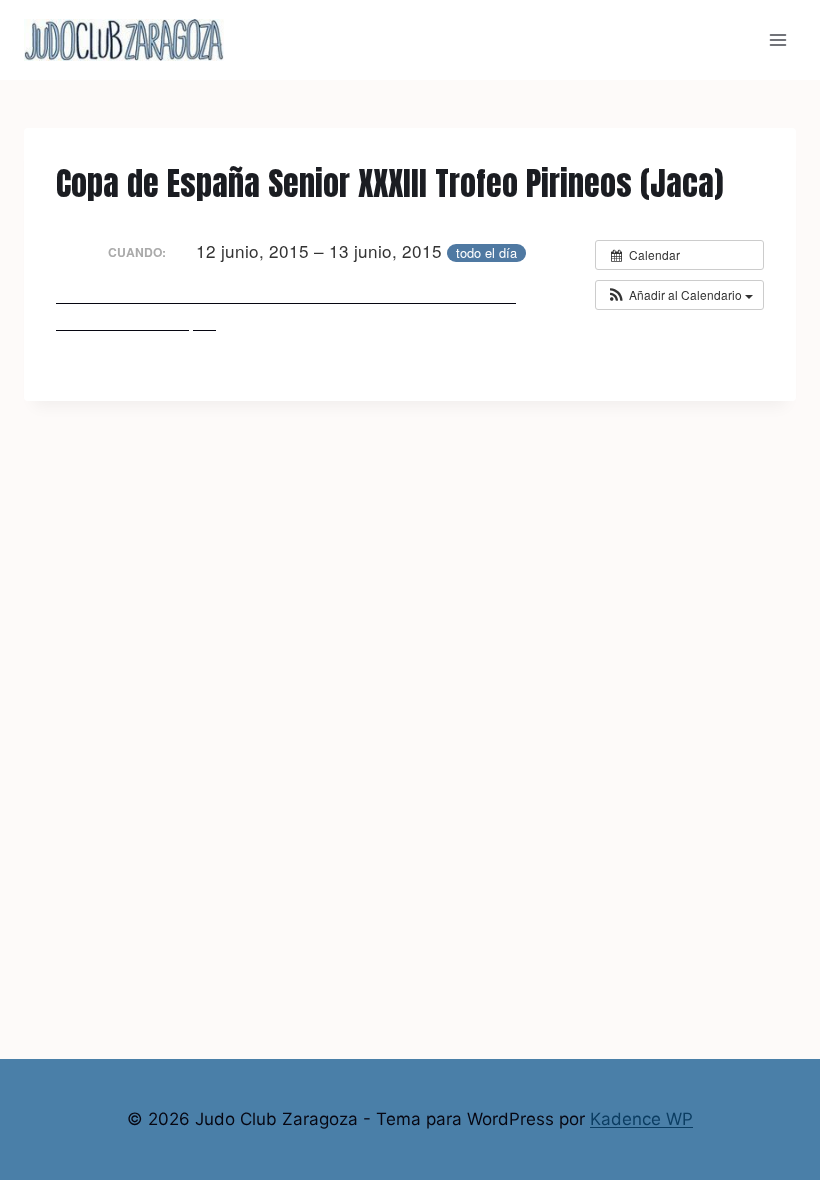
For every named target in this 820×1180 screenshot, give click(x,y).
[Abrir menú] (777, 39)
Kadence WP (641, 1119)
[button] (679, 295)
